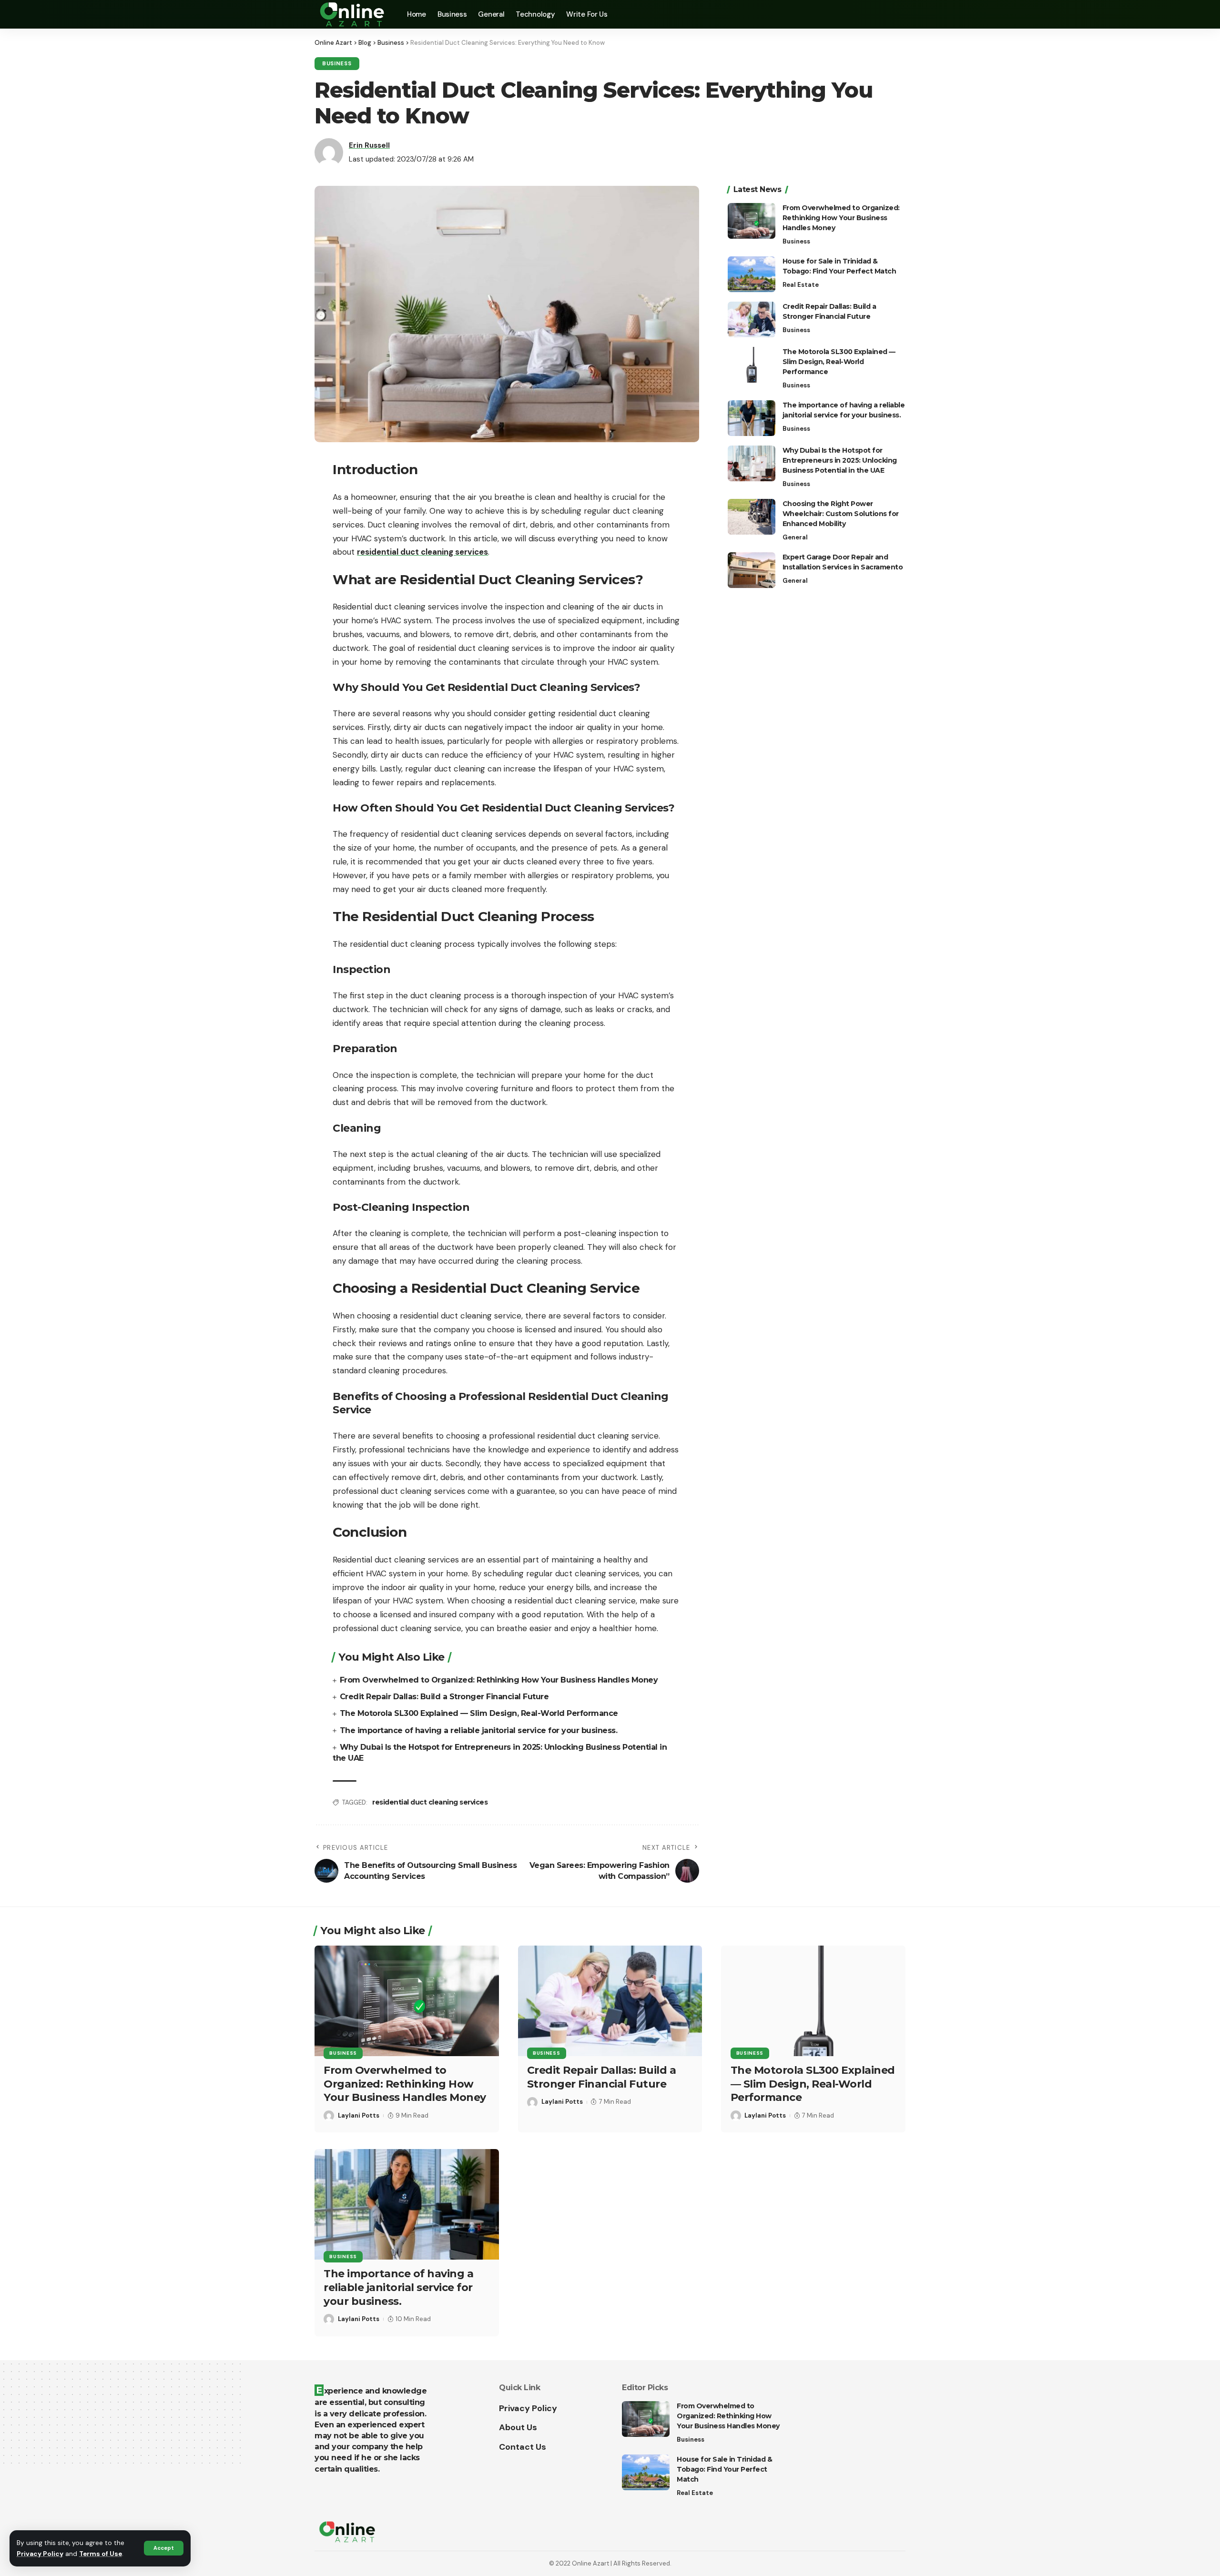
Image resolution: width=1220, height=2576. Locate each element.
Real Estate (801, 285)
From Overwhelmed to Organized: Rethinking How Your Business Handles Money (499, 1680)
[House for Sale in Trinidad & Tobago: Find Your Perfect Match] (752, 274)
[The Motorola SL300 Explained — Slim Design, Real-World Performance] (752, 365)
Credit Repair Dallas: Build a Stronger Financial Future (444, 1697)
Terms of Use (101, 2554)
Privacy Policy (40, 2554)
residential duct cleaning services (430, 1802)
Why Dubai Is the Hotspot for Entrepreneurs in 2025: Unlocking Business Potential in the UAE (840, 460)
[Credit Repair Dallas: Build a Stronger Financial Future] (752, 319)
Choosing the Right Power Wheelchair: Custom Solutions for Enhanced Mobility (841, 514)
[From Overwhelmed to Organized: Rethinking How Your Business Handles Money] (752, 221)
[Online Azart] (353, 14)
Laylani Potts (359, 2115)
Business (337, 64)
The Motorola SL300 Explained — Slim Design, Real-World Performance (479, 1713)
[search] (898, 14)
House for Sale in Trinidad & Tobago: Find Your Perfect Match (724, 2469)
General (795, 537)
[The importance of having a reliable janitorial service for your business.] (752, 418)
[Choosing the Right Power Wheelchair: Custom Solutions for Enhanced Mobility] (752, 517)
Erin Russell (369, 145)
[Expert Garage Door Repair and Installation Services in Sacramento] (752, 570)
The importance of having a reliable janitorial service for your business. (479, 1730)
